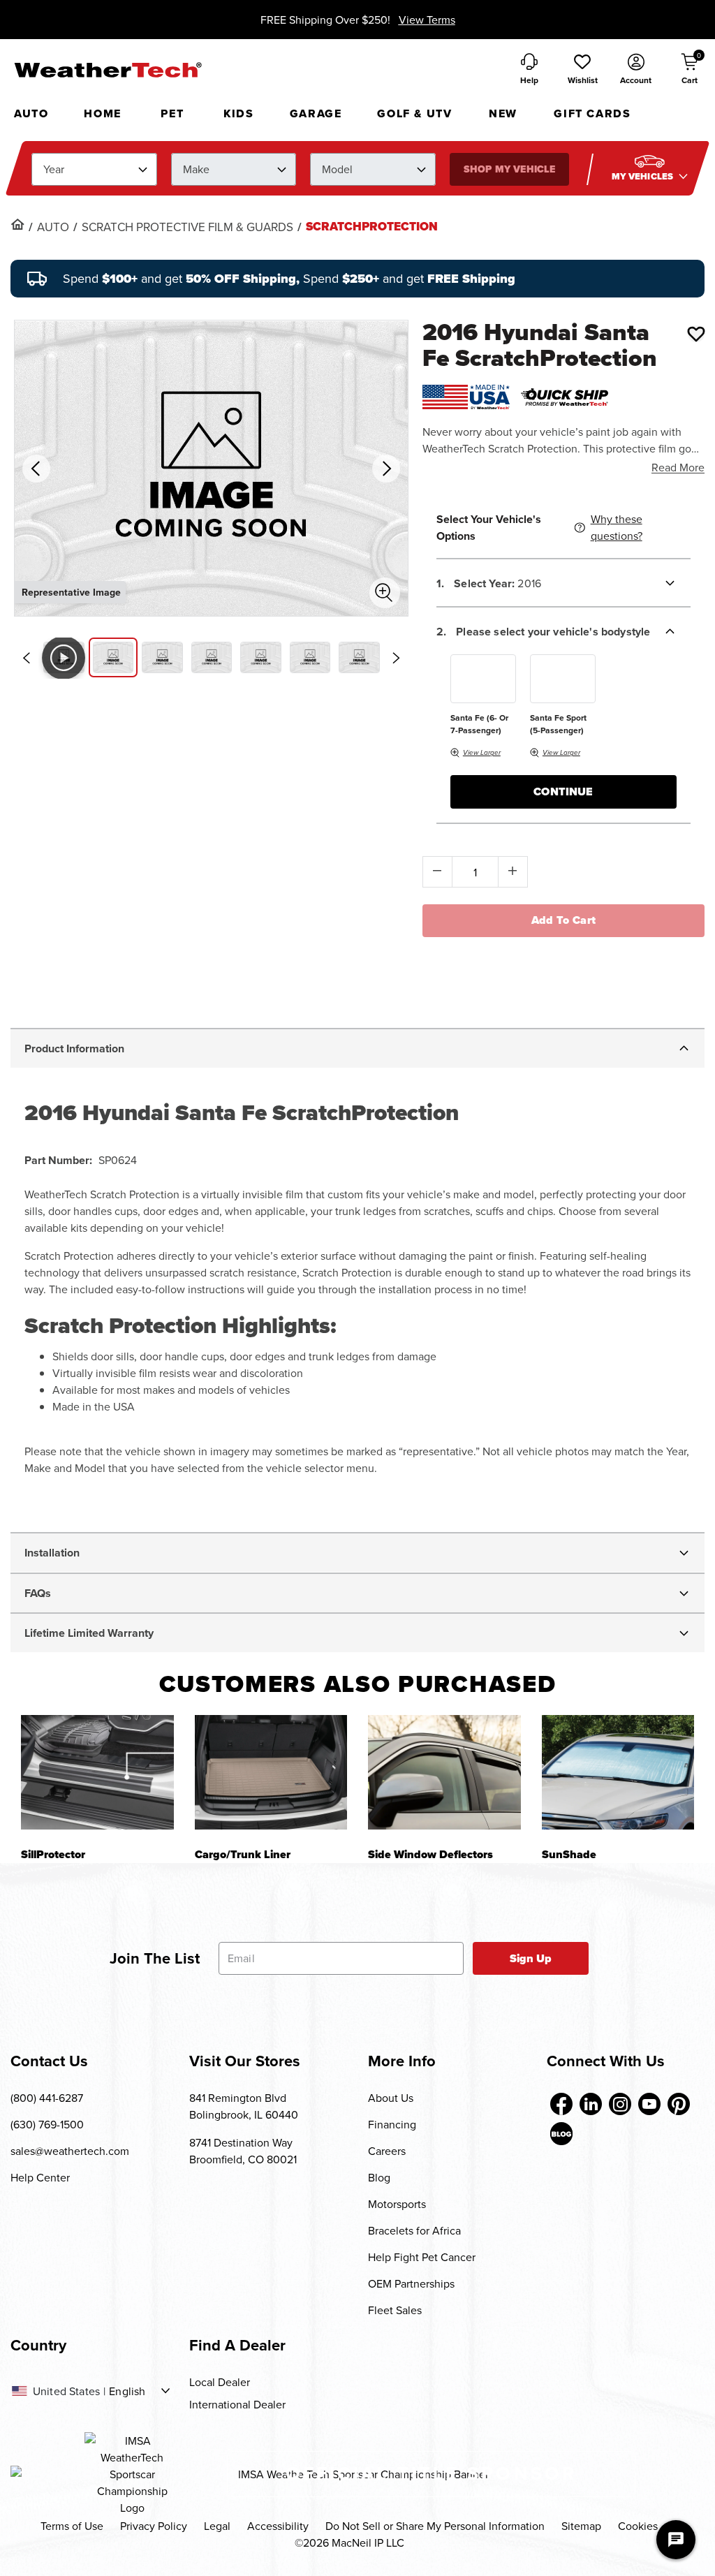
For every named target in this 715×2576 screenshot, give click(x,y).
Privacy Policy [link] (154, 2526)
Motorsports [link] (397, 2204)
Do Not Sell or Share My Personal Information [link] (435, 2526)
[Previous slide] (26, 658)
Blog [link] (379, 2177)
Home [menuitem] (102, 113)
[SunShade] (618, 1772)
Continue (563, 792)
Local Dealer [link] (220, 2382)
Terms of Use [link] (72, 2526)
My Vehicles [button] (644, 176)
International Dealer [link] (237, 2404)
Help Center (40, 2177)
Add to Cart (564, 920)
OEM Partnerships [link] (411, 2283)
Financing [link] (392, 2124)
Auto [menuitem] (31, 113)
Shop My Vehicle (509, 169)
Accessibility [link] (278, 2526)
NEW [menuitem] (503, 113)
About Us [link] (391, 2098)
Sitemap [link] (581, 2526)
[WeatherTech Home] (108, 70)
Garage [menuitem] (316, 113)
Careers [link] (387, 2151)
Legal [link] (217, 2526)
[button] (582, 70)
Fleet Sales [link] (395, 2310)
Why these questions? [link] (617, 527)
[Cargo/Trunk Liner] (271, 1772)
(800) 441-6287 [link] (47, 2098)
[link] (17, 224)
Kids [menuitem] (238, 113)
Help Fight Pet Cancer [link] (422, 2257)
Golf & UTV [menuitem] (414, 113)
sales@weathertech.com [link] (70, 2151)
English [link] (127, 2391)
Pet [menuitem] (172, 113)
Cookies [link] (638, 2526)
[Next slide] (397, 658)
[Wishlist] (696, 334)
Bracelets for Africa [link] (414, 2230)
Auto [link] (53, 227)
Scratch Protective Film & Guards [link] (187, 227)
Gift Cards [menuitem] (592, 113)
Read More (678, 467)
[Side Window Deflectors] (444, 1772)
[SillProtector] (97, 1772)
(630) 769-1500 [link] (47, 2124)
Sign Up (531, 1958)
